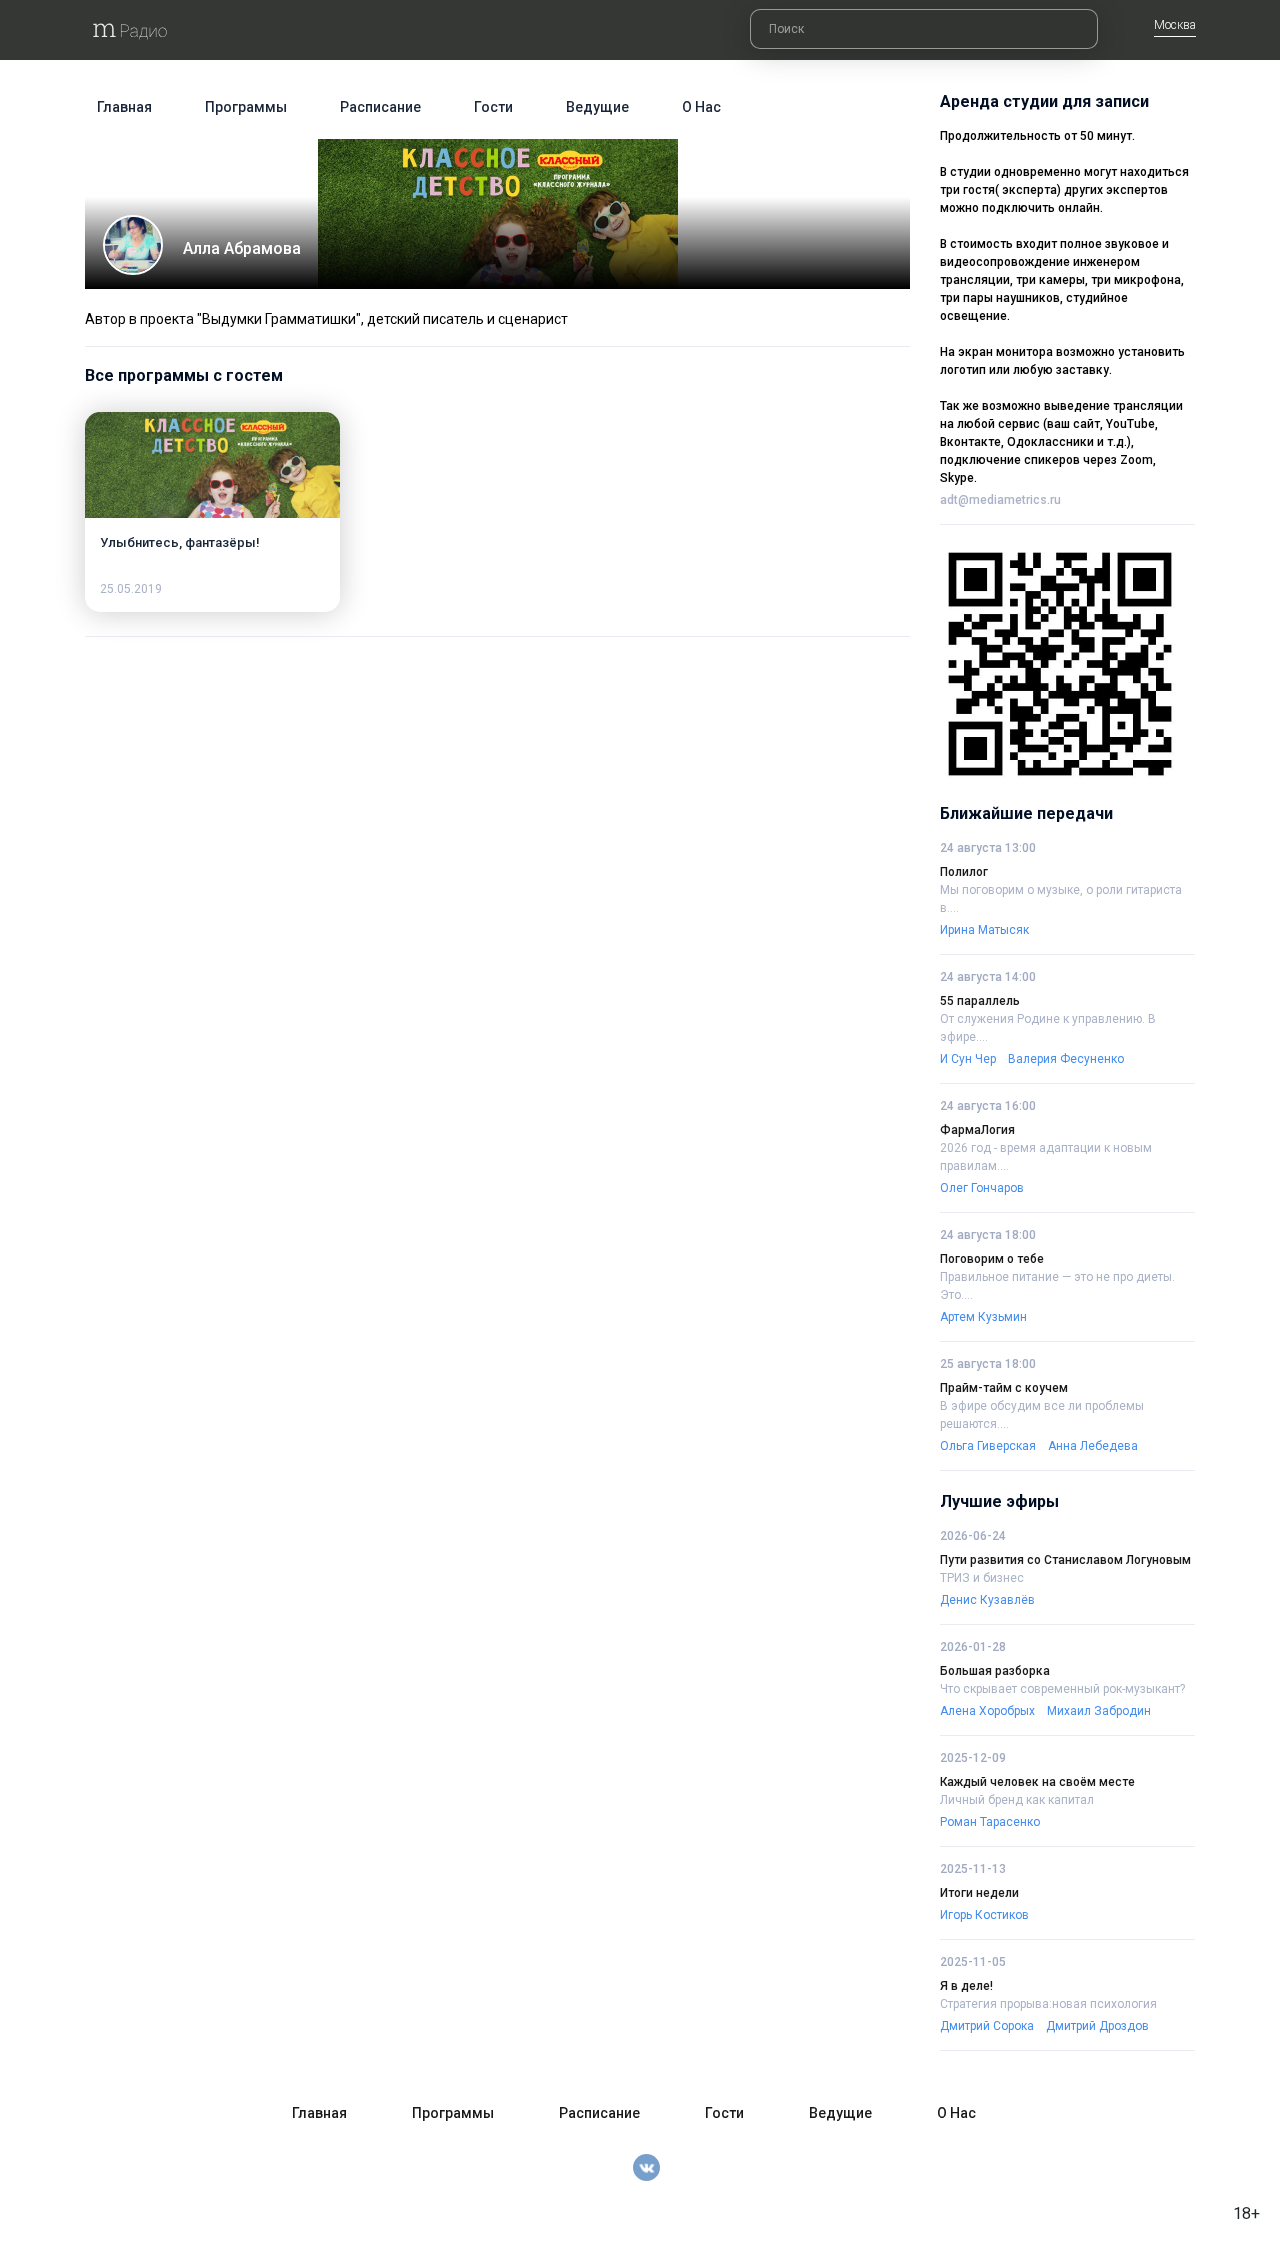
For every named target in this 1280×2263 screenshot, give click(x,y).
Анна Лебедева (1093, 1446)
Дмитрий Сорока (987, 2026)
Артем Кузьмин (983, 1317)
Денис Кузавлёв (987, 1600)
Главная (124, 107)
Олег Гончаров (982, 1188)
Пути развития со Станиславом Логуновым (1065, 1560)
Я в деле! (966, 1986)
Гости (493, 107)
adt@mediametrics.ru (1000, 500)
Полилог (964, 872)
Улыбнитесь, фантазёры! (180, 542)
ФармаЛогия (977, 1130)
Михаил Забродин (1099, 1711)
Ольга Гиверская (988, 1446)
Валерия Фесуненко (1066, 1059)
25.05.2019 (131, 589)
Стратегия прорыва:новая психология (1048, 2004)
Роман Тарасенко (990, 1822)
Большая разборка (995, 1671)
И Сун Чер (968, 1059)
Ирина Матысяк (984, 930)
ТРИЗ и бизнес (982, 1578)
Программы (246, 107)
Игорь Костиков (984, 1915)
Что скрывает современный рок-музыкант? (1062, 1689)
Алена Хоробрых (987, 1711)
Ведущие (597, 107)
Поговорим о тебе (992, 1259)
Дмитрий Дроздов (1097, 2026)
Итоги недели (979, 1893)
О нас (701, 107)
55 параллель (980, 1001)
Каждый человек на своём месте (1037, 1782)
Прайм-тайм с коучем (1004, 1388)
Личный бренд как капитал (1017, 1800)
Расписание (380, 107)
